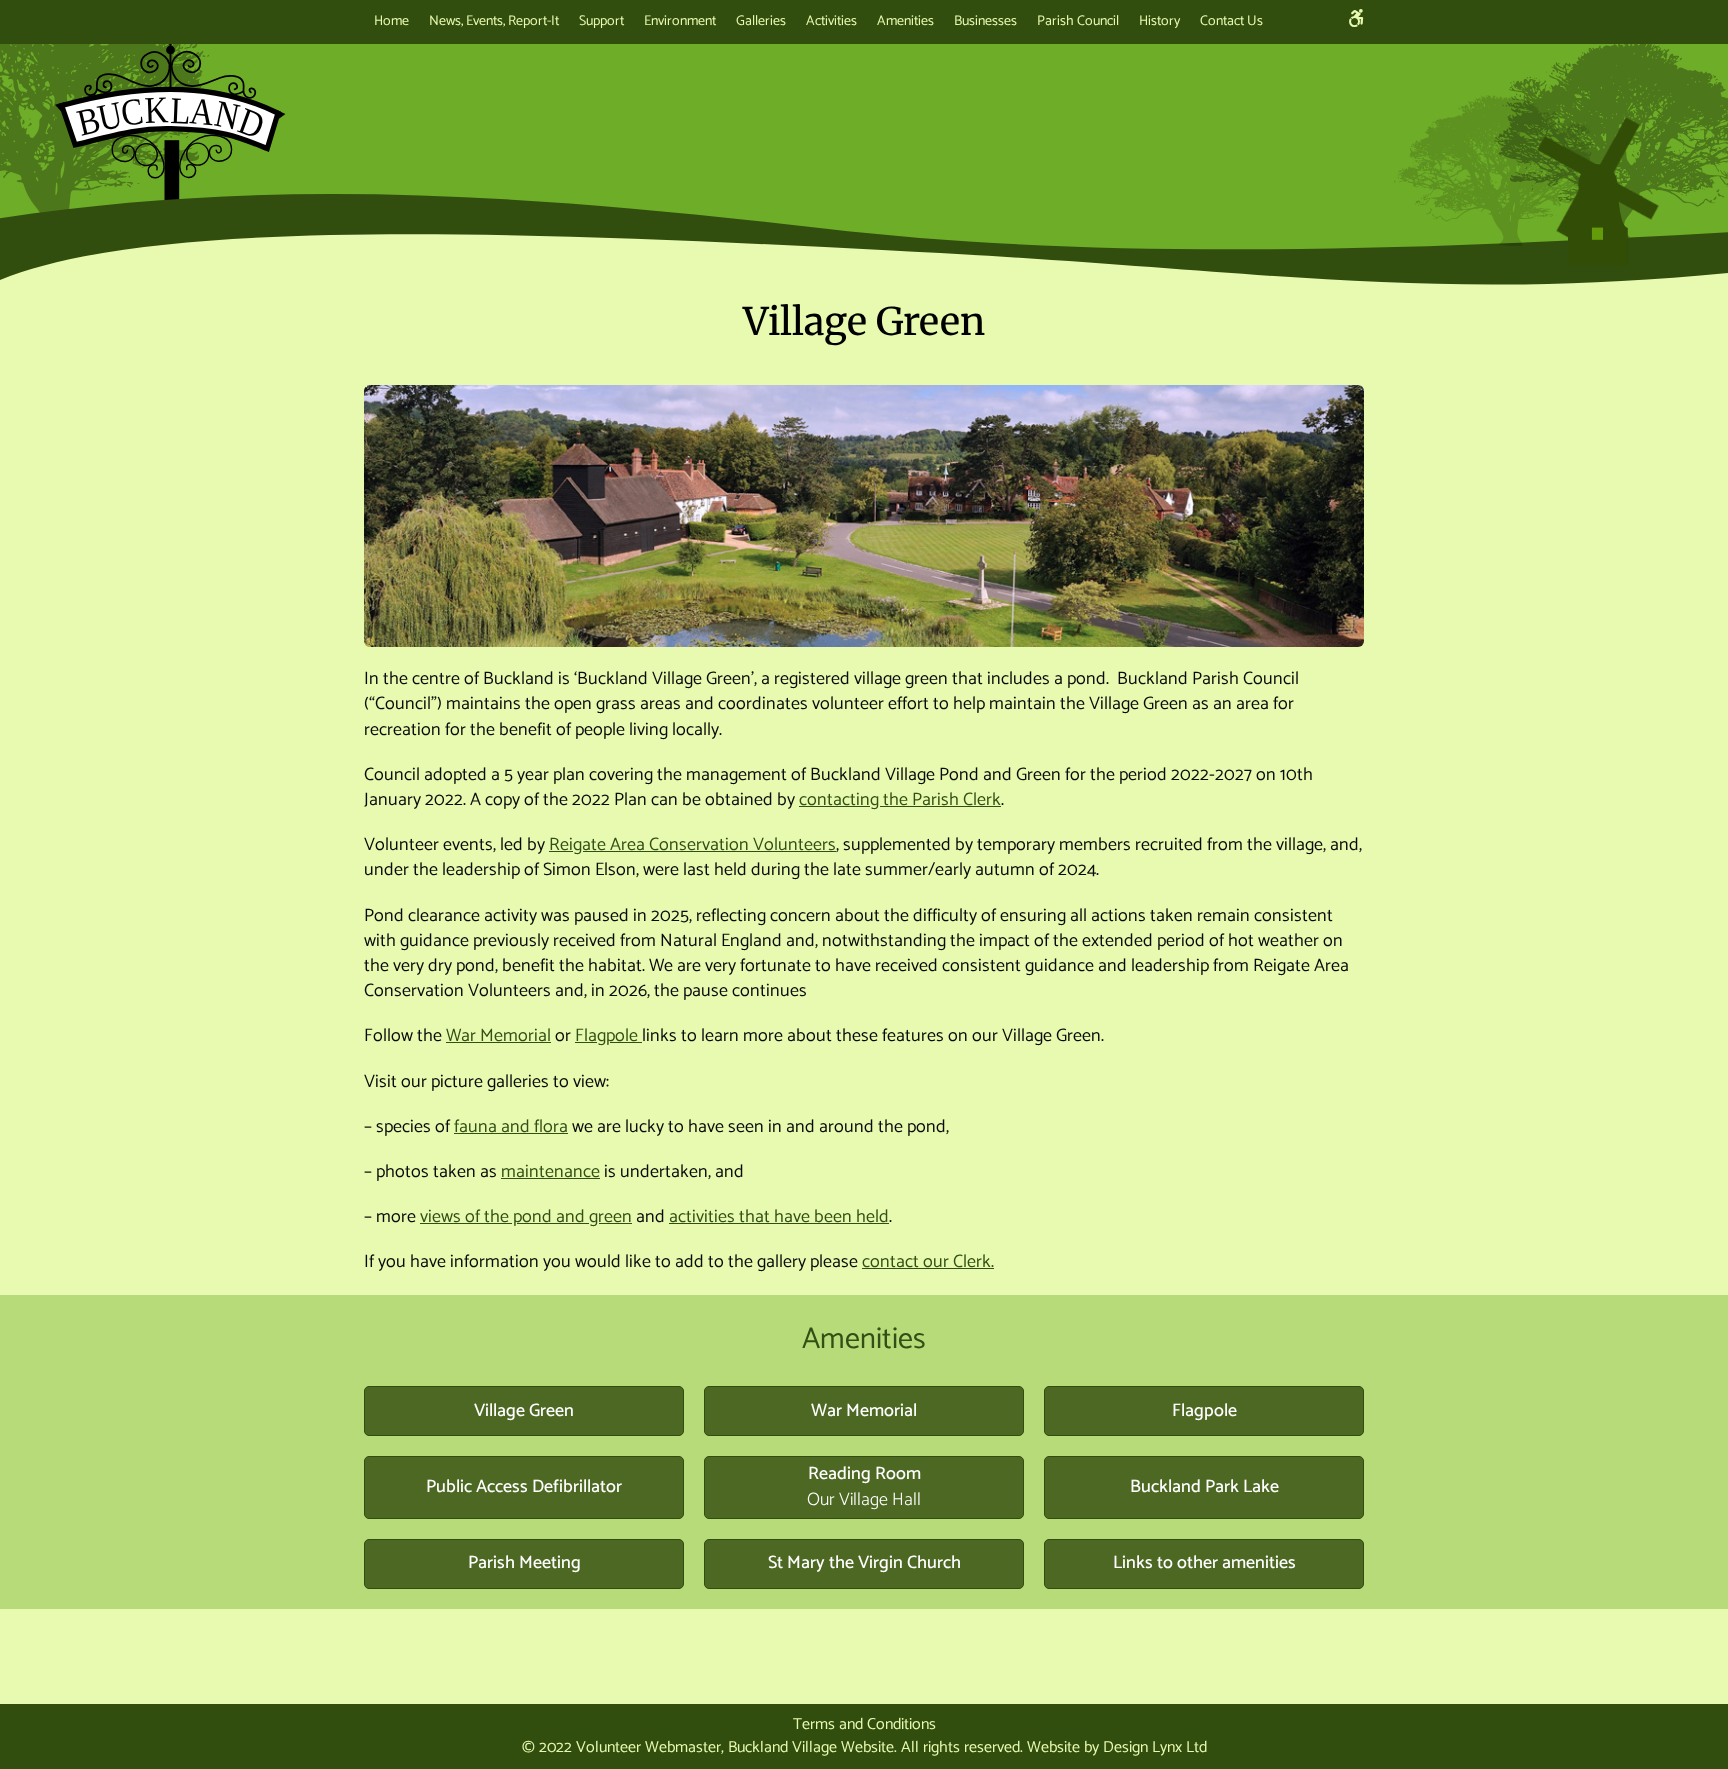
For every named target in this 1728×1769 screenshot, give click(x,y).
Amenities (905, 21)
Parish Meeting (524, 1563)
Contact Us (1231, 21)
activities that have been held (779, 1217)
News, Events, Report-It (494, 21)
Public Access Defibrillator (524, 1487)
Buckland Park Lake (1204, 1487)
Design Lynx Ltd (1155, 1747)
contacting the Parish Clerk (900, 800)
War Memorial (498, 1036)
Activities (831, 21)
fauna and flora (511, 1127)
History (1159, 21)
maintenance (550, 1172)
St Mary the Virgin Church (864, 1563)
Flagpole (608, 1036)
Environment (680, 21)
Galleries (761, 21)
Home (391, 21)
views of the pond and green (526, 1217)
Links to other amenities (1204, 1563)
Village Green (524, 1411)
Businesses (985, 21)
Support (601, 21)
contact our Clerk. (928, 1262)
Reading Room (864, 1487)
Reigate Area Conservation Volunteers (692, 845)
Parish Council (1078, 21)
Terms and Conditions (864, 1724)
